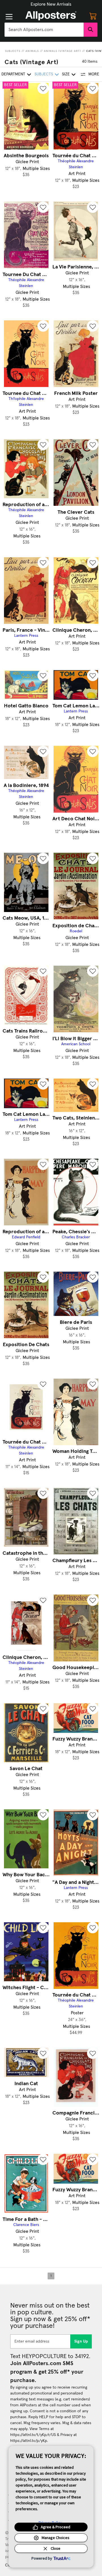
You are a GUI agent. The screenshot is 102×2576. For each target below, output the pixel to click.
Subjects (13, 51)
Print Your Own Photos (51, 4)
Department (13, 74)
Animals (32, 51)
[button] (51, 4)
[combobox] (44, 30)
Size (66, 74)
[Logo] (51, 16)
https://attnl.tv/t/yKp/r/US (33, 2435)
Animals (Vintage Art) (62, 51)
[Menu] (9, 17)
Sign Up (81, 2341)
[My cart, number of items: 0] (93, 16)
